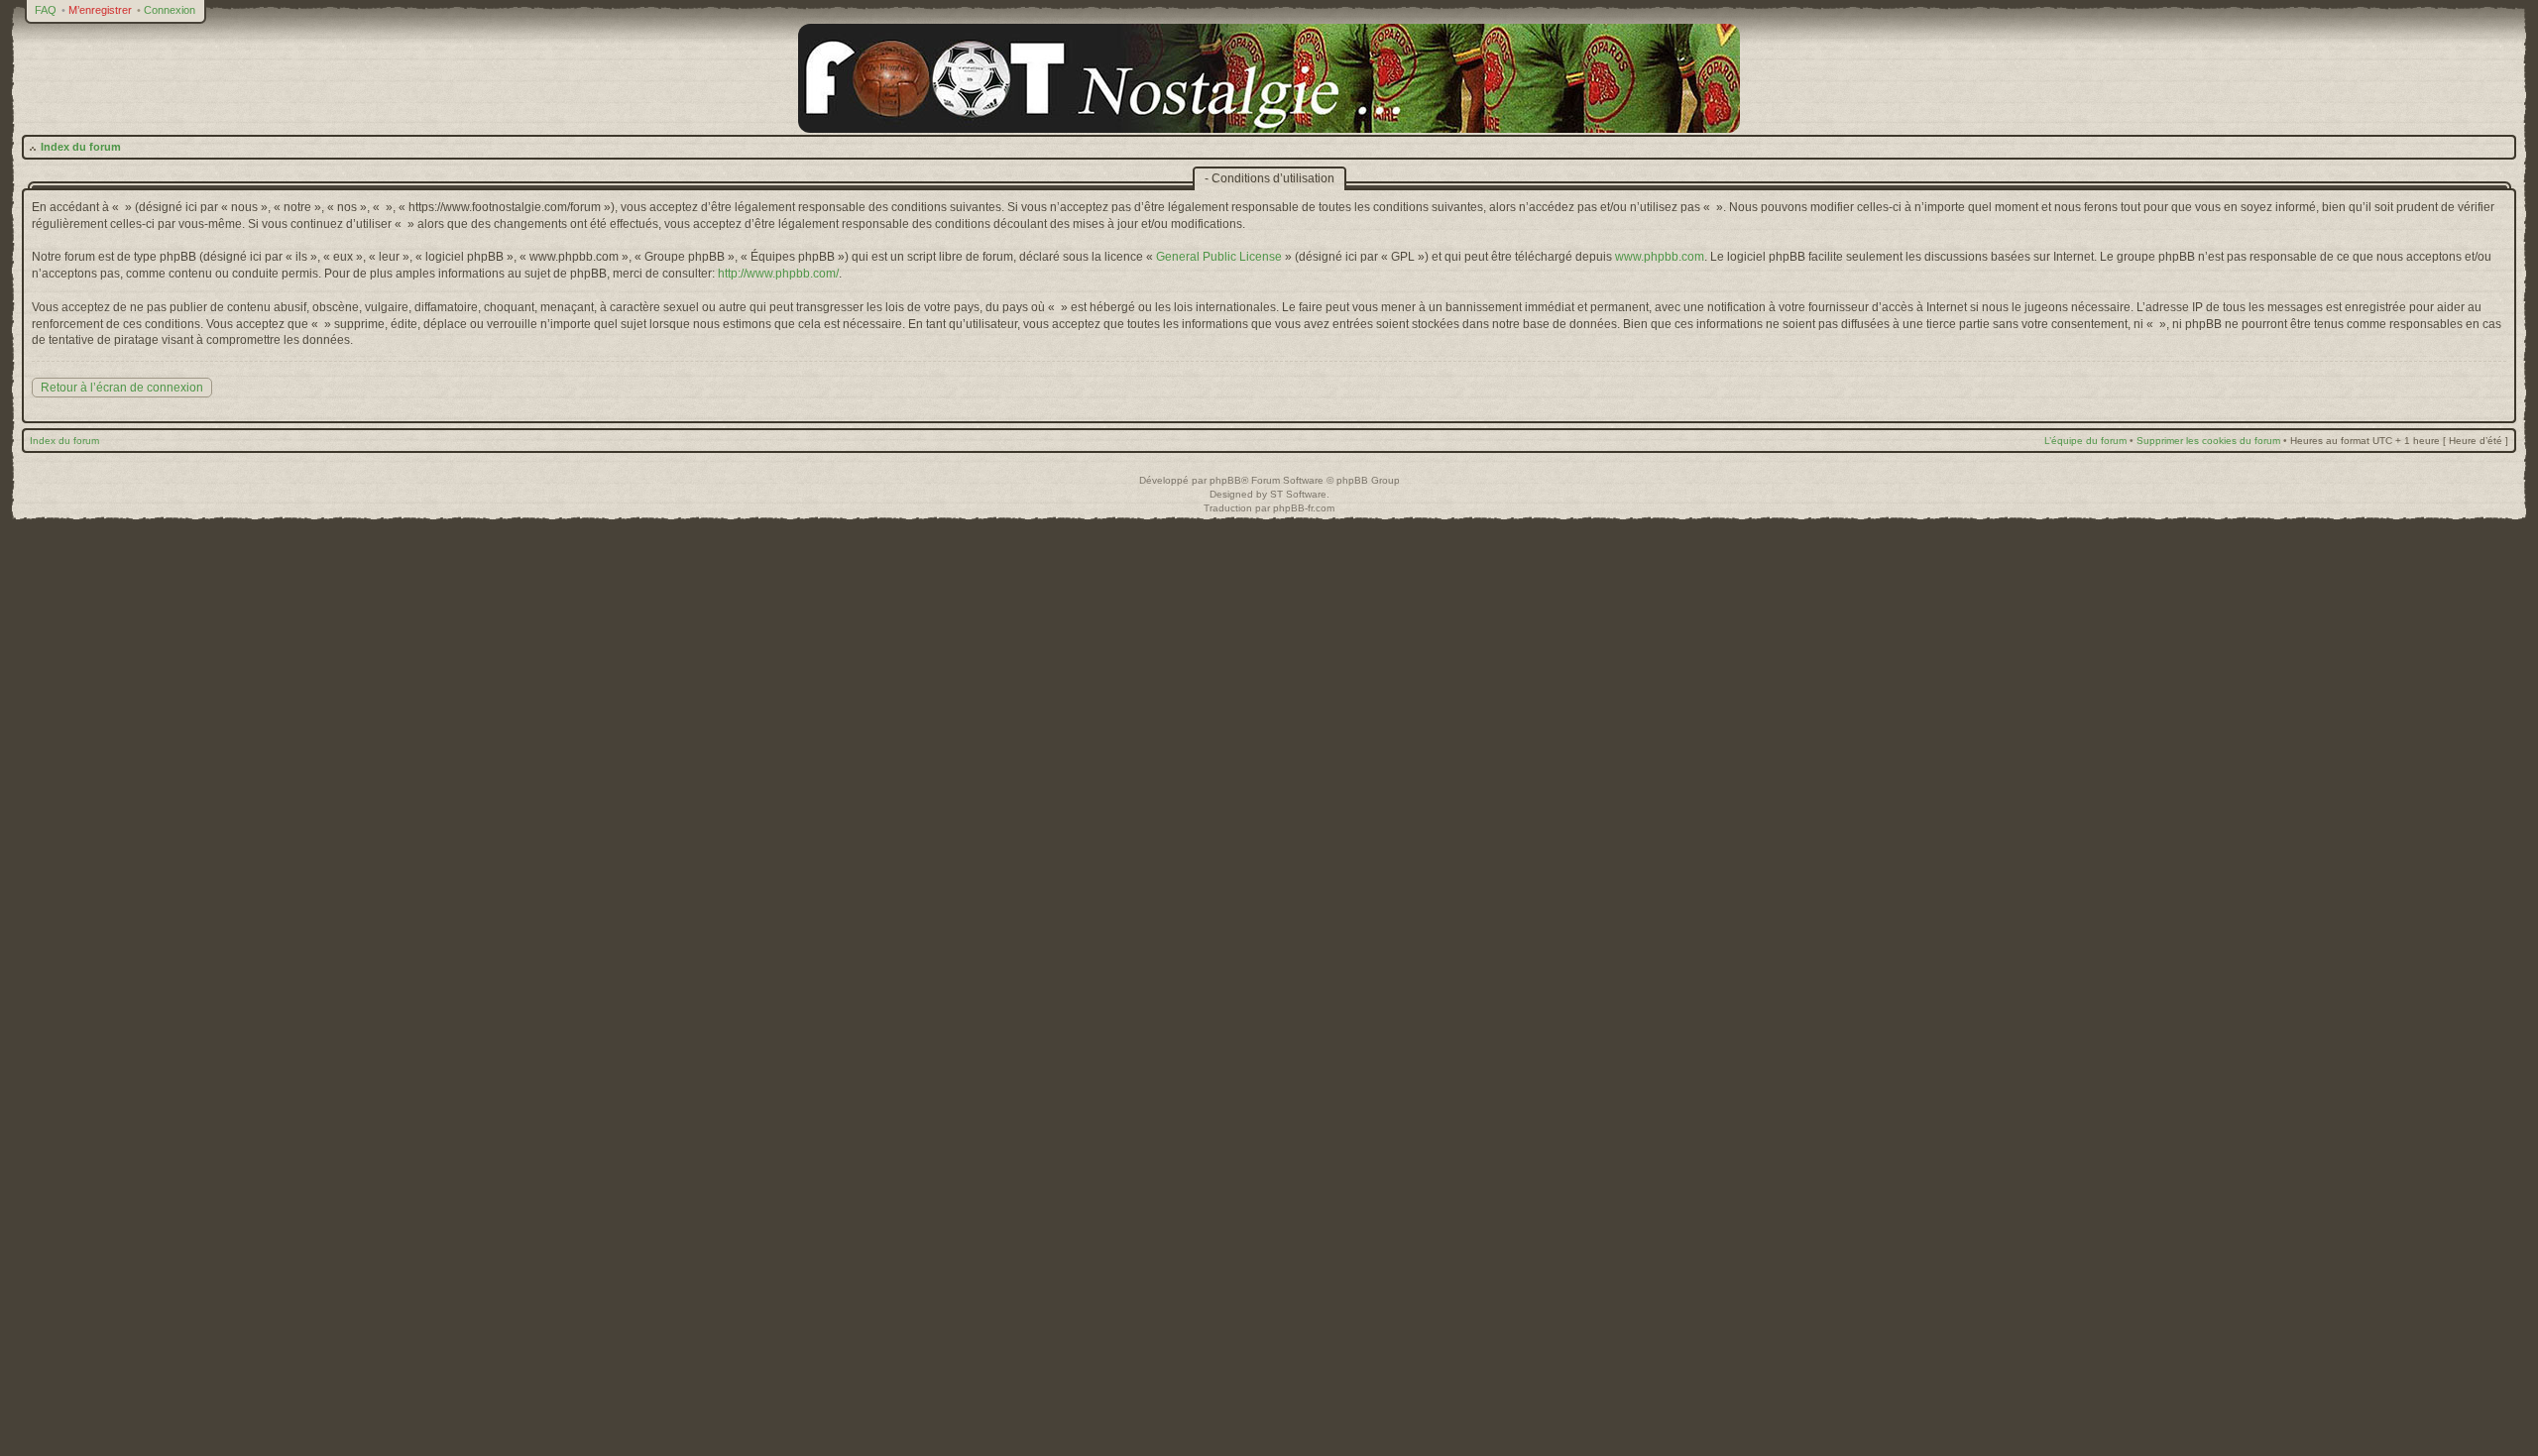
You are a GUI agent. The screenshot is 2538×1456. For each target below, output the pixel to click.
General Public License (1219, 257)
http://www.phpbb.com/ (778, 274)
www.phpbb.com (1660, 257)
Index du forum (81, 147)
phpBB (1225, 480)
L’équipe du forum (2085, 441)
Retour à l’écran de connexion (122, 388)
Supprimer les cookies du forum (2208, 441)
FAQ (46, 10)
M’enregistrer (100, 10)
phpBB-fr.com (1304, 508)
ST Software (1298, 494)
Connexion (170, 10)
